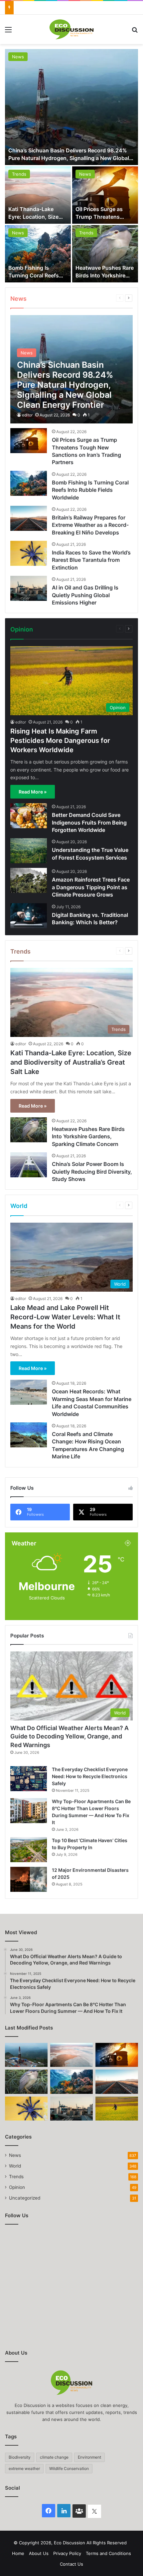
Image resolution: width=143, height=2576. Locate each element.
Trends (19, 174)
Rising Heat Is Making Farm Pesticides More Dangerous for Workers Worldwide (60, 741)
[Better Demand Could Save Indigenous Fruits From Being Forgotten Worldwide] (29, 816)
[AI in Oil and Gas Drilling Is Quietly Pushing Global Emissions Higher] (29, 588)
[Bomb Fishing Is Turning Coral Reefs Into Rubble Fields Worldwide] (38, 254)
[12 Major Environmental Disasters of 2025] (29, 1879)
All (92, 298)
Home (18, 2553)
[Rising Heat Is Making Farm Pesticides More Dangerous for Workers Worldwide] (117, 2109)
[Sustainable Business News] (71, 29)
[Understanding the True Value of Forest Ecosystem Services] (29, 851)
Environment (89, 2457)
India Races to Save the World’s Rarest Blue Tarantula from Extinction (91, 560)
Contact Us (71, 2564)
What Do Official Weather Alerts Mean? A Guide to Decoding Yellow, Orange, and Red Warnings (70, 1736)
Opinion (103, 629)
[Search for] (135, 32)
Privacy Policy (67, 2553)
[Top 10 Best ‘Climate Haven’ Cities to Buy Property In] (29, 1850)
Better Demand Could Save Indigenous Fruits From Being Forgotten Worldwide (89, 822)
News (18, 57)
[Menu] (8, 32)
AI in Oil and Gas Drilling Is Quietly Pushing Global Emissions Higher (85, 595)
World (15, 2166)
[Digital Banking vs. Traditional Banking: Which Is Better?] (29, 916)
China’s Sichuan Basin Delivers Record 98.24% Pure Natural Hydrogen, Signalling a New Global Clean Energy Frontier (69, 158)
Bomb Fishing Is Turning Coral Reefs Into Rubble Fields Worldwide (90, 490)
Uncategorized (25, 2198)
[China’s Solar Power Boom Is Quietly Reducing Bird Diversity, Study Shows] (29, 1165)
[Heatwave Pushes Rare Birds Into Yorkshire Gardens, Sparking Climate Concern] (105, 254)
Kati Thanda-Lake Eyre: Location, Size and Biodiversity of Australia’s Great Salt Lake (71, 1062)
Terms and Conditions (108, 2553)
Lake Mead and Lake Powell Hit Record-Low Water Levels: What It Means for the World (65, 1317)
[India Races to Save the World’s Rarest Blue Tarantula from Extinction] (29, 553)
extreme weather (24, 2468)
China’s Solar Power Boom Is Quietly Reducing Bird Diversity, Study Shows (92, 1171)
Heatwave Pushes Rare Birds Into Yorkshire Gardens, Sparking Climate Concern (88, 1136)
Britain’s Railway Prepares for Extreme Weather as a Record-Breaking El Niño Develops (90, 525)
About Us (39, 2553)
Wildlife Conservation (69, 2468)
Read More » (33, 792)
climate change (54, 2457)
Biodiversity (20, 2457)
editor (27, 415)
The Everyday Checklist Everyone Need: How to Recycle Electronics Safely (90, 1776)
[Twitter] (94, 2511)
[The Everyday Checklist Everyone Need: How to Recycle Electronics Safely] (29, 1779)
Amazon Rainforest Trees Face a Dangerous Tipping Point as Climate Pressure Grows (91, 887)
